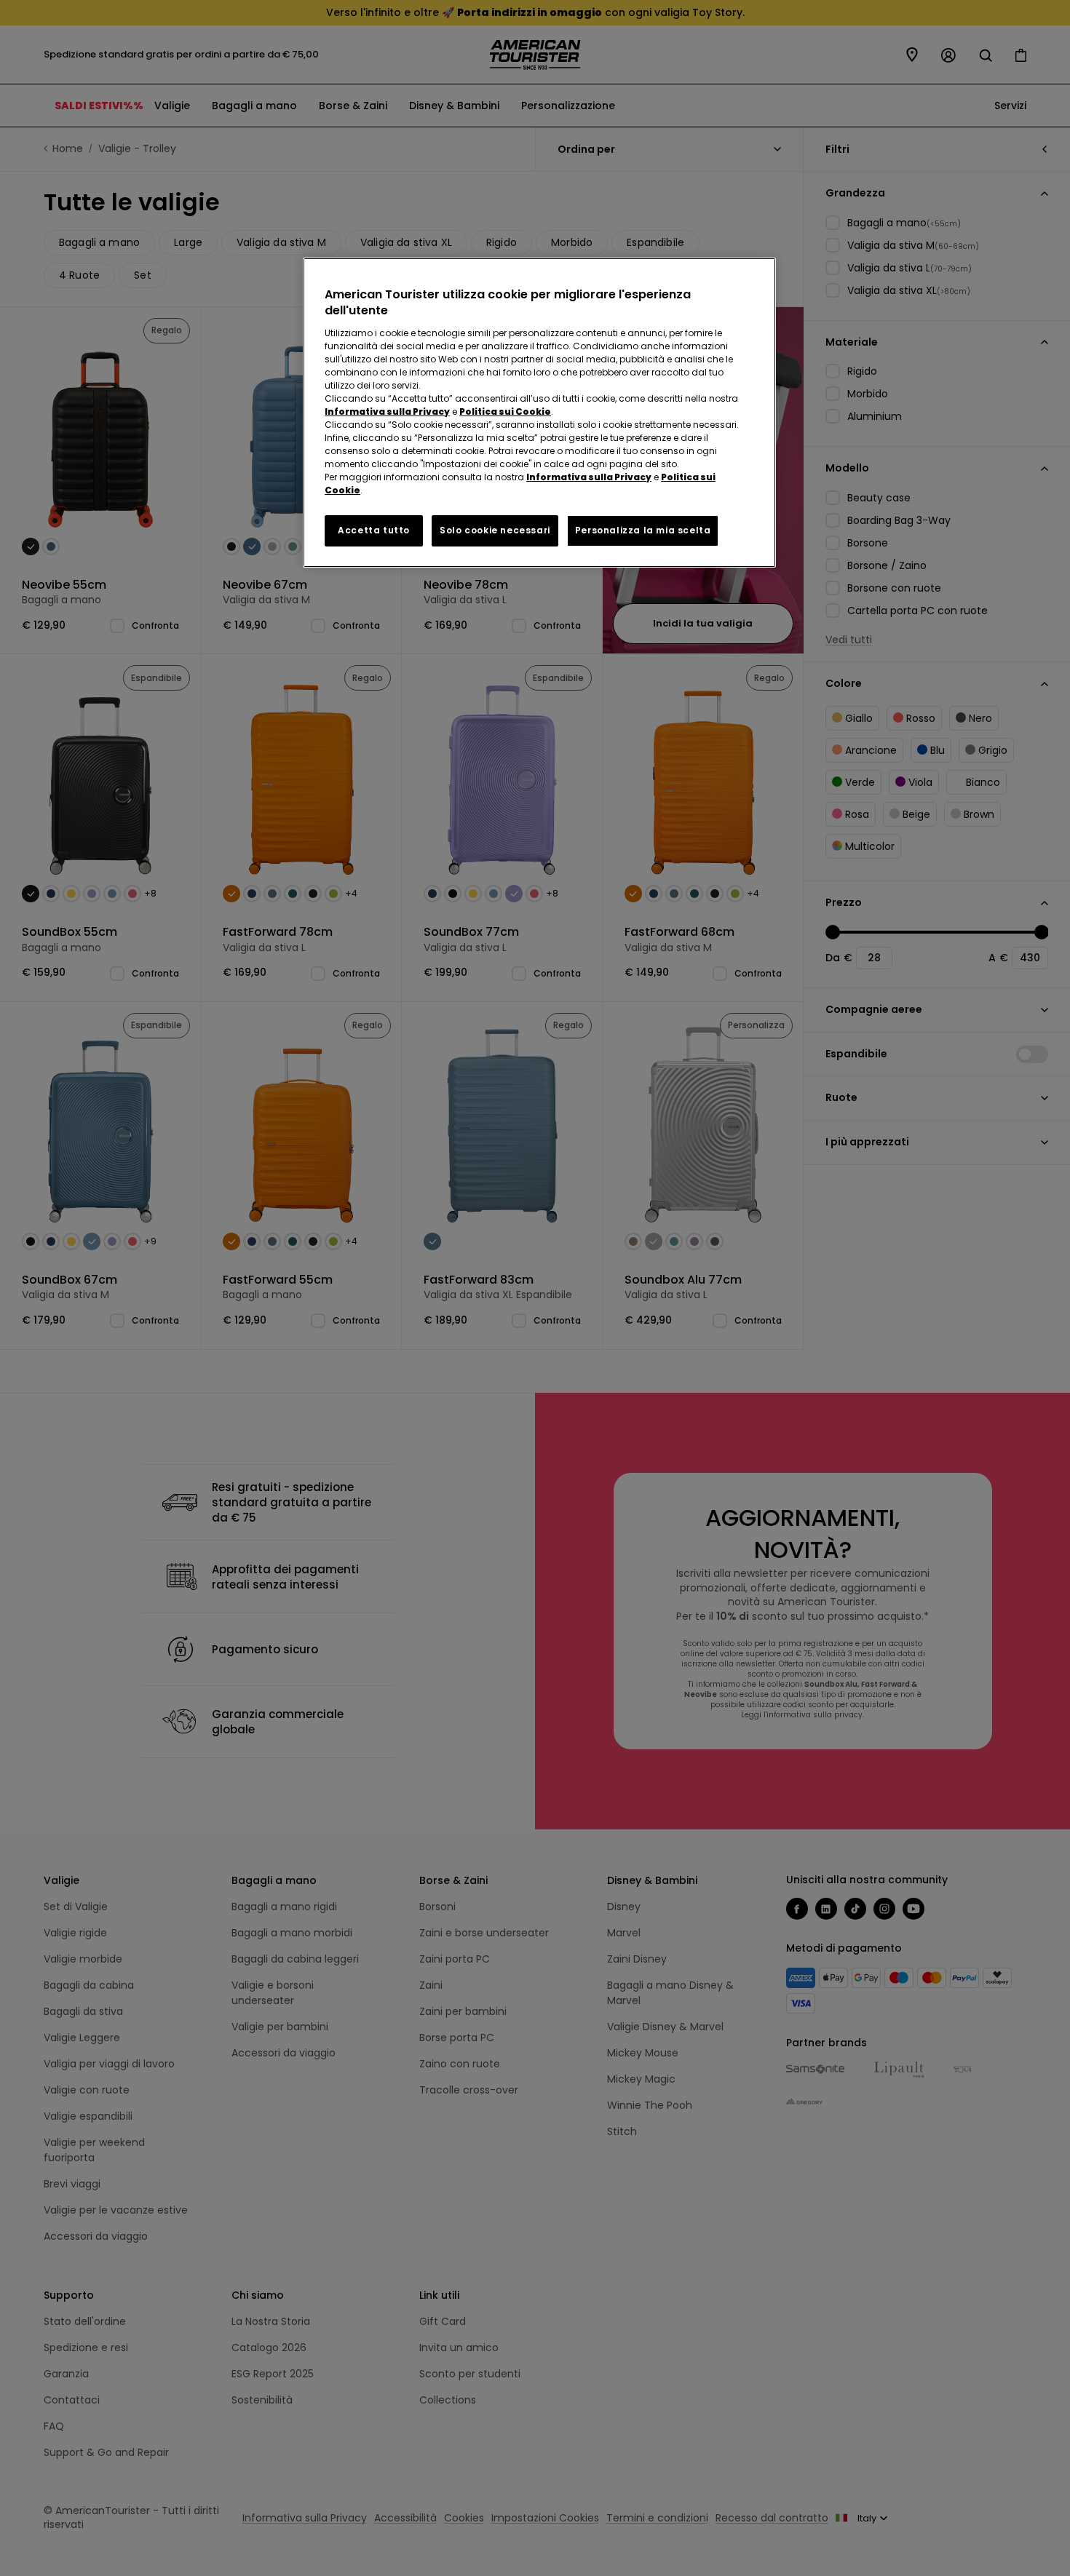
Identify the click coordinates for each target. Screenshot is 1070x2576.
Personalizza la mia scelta (643, 530)
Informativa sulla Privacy (387, 412)
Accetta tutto (374, 530)
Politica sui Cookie (505, 412)
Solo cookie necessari (495, 530)
